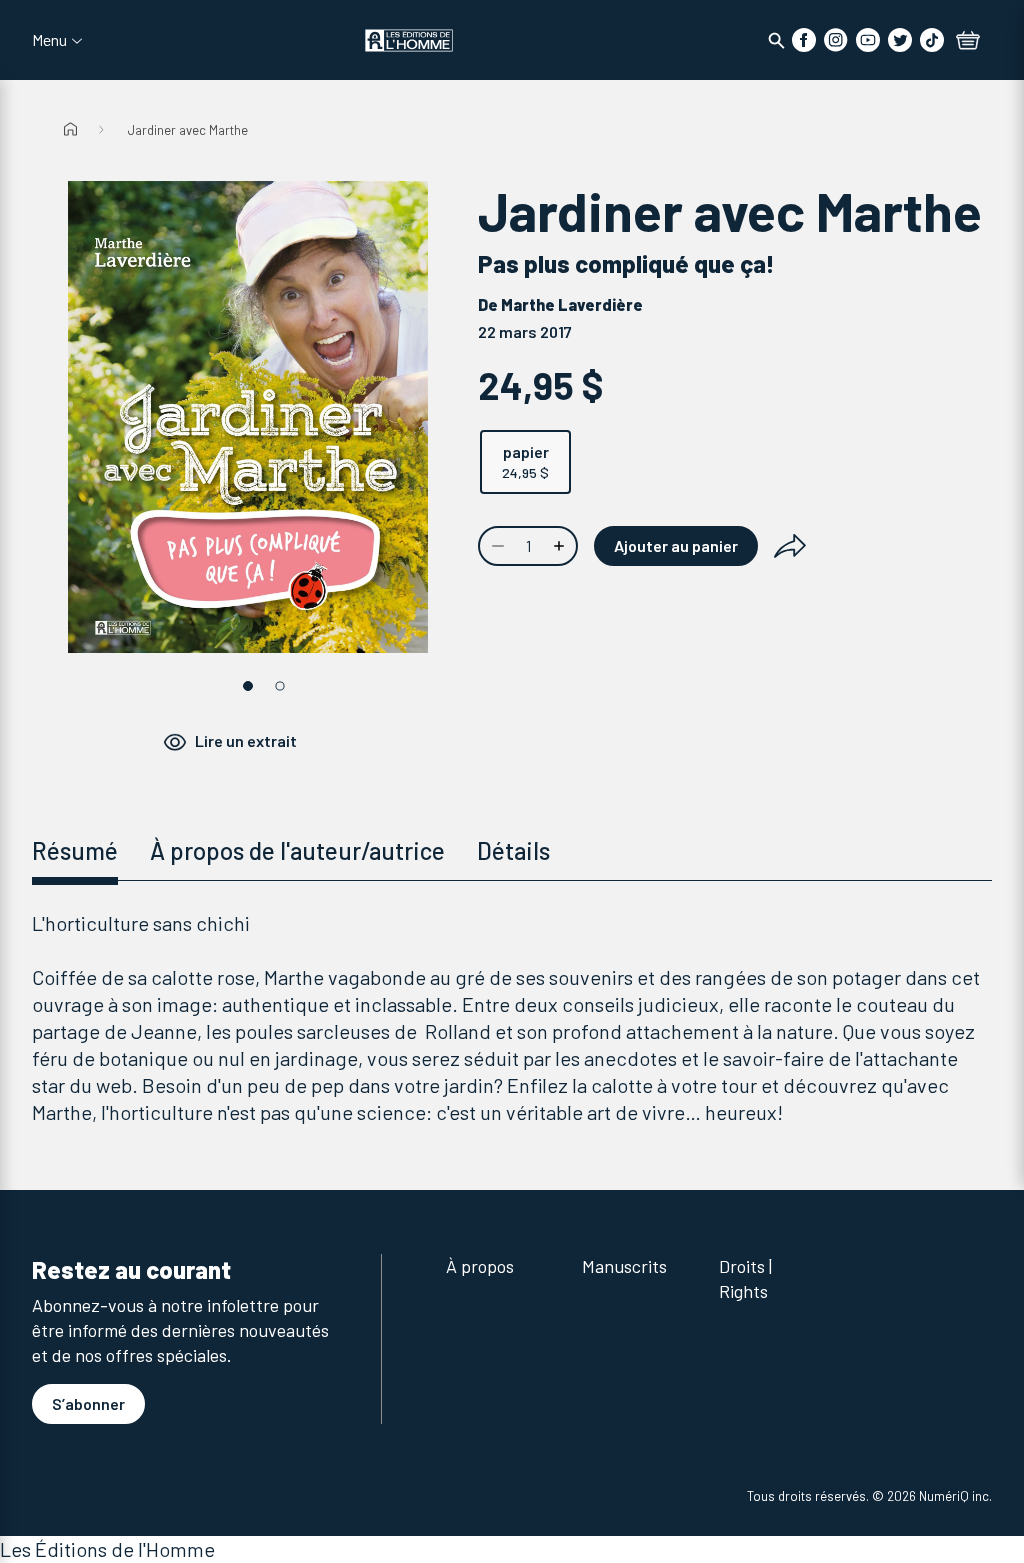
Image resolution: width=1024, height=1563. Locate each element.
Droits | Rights (745, 1278)
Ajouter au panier (676, 545)
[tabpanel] (512, 1018)
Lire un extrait (246, 740)
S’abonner (88, 1403)
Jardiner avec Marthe (188, 130)
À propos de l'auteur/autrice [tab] (297, 850)
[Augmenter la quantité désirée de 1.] (561, 546)
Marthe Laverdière (572, 304)
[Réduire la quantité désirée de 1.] (496, 546)
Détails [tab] (513, 850)
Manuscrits (624, 1266)
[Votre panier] (968, 42)
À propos (480, 1266)
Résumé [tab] (75, 850)
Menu (49, 40)
